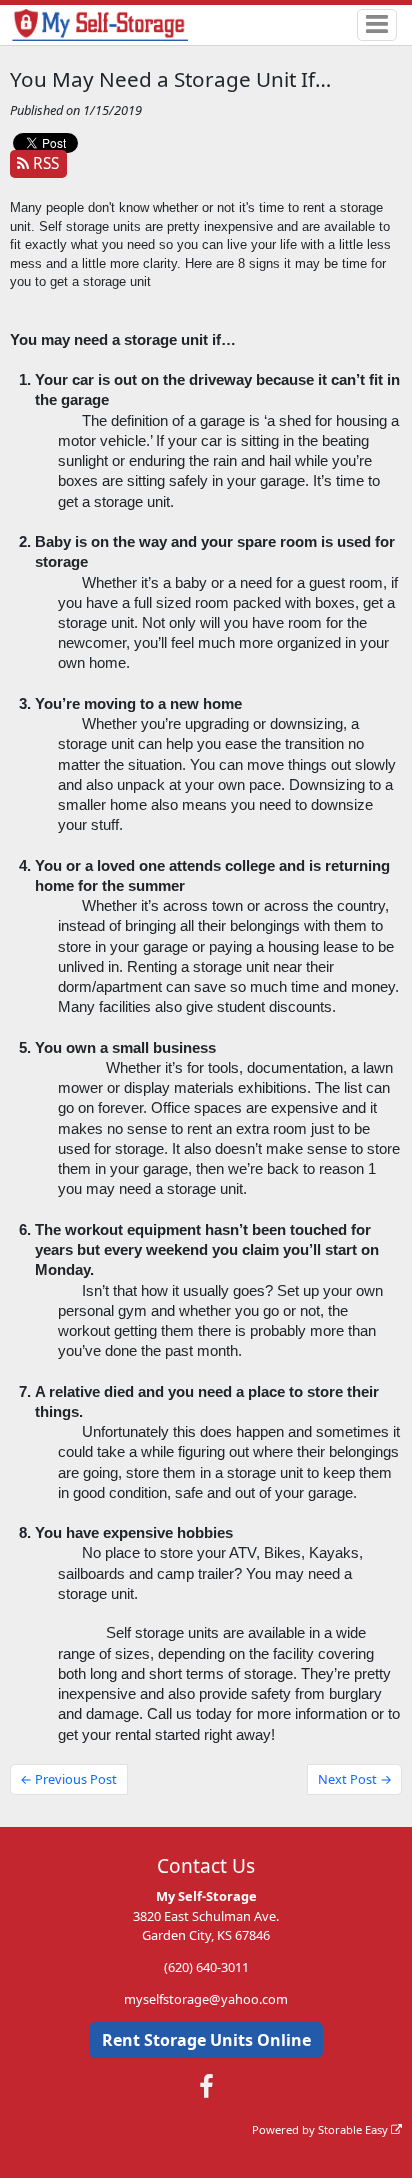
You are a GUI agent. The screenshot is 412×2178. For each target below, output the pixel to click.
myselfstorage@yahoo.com (206, 1999)
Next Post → (355, 1779)
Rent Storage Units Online (206, 2040)
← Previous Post (68, 1779)
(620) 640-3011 (206, 1967)
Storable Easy (354, 2129)
